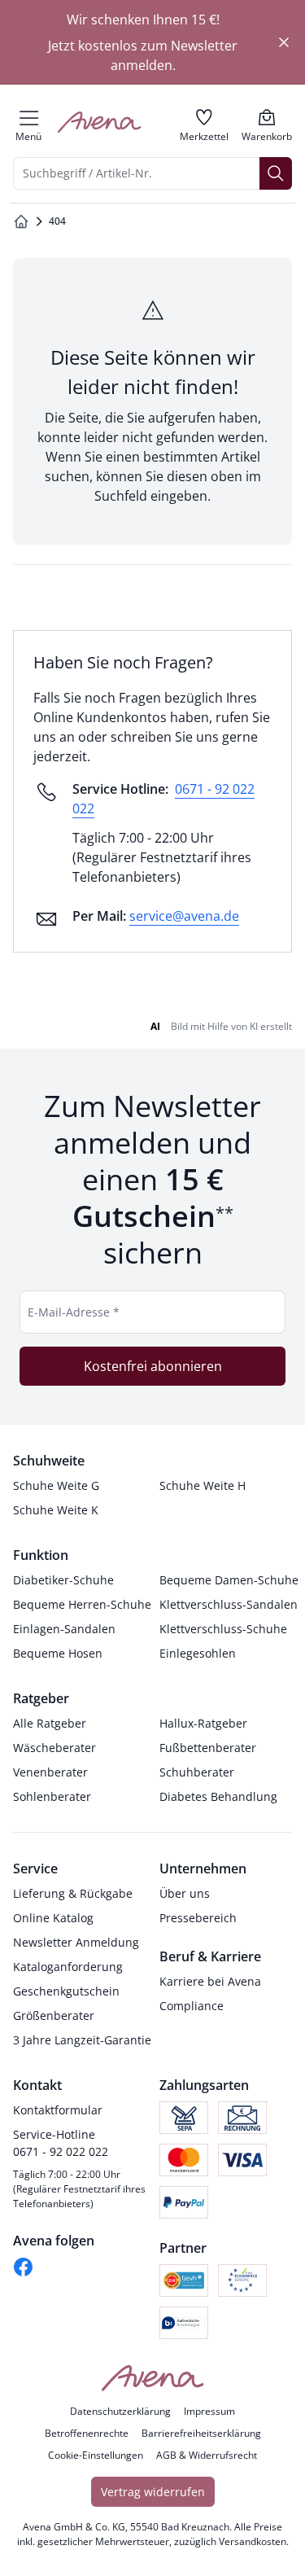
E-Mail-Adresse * (74, 1312)
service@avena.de (184, 916)
